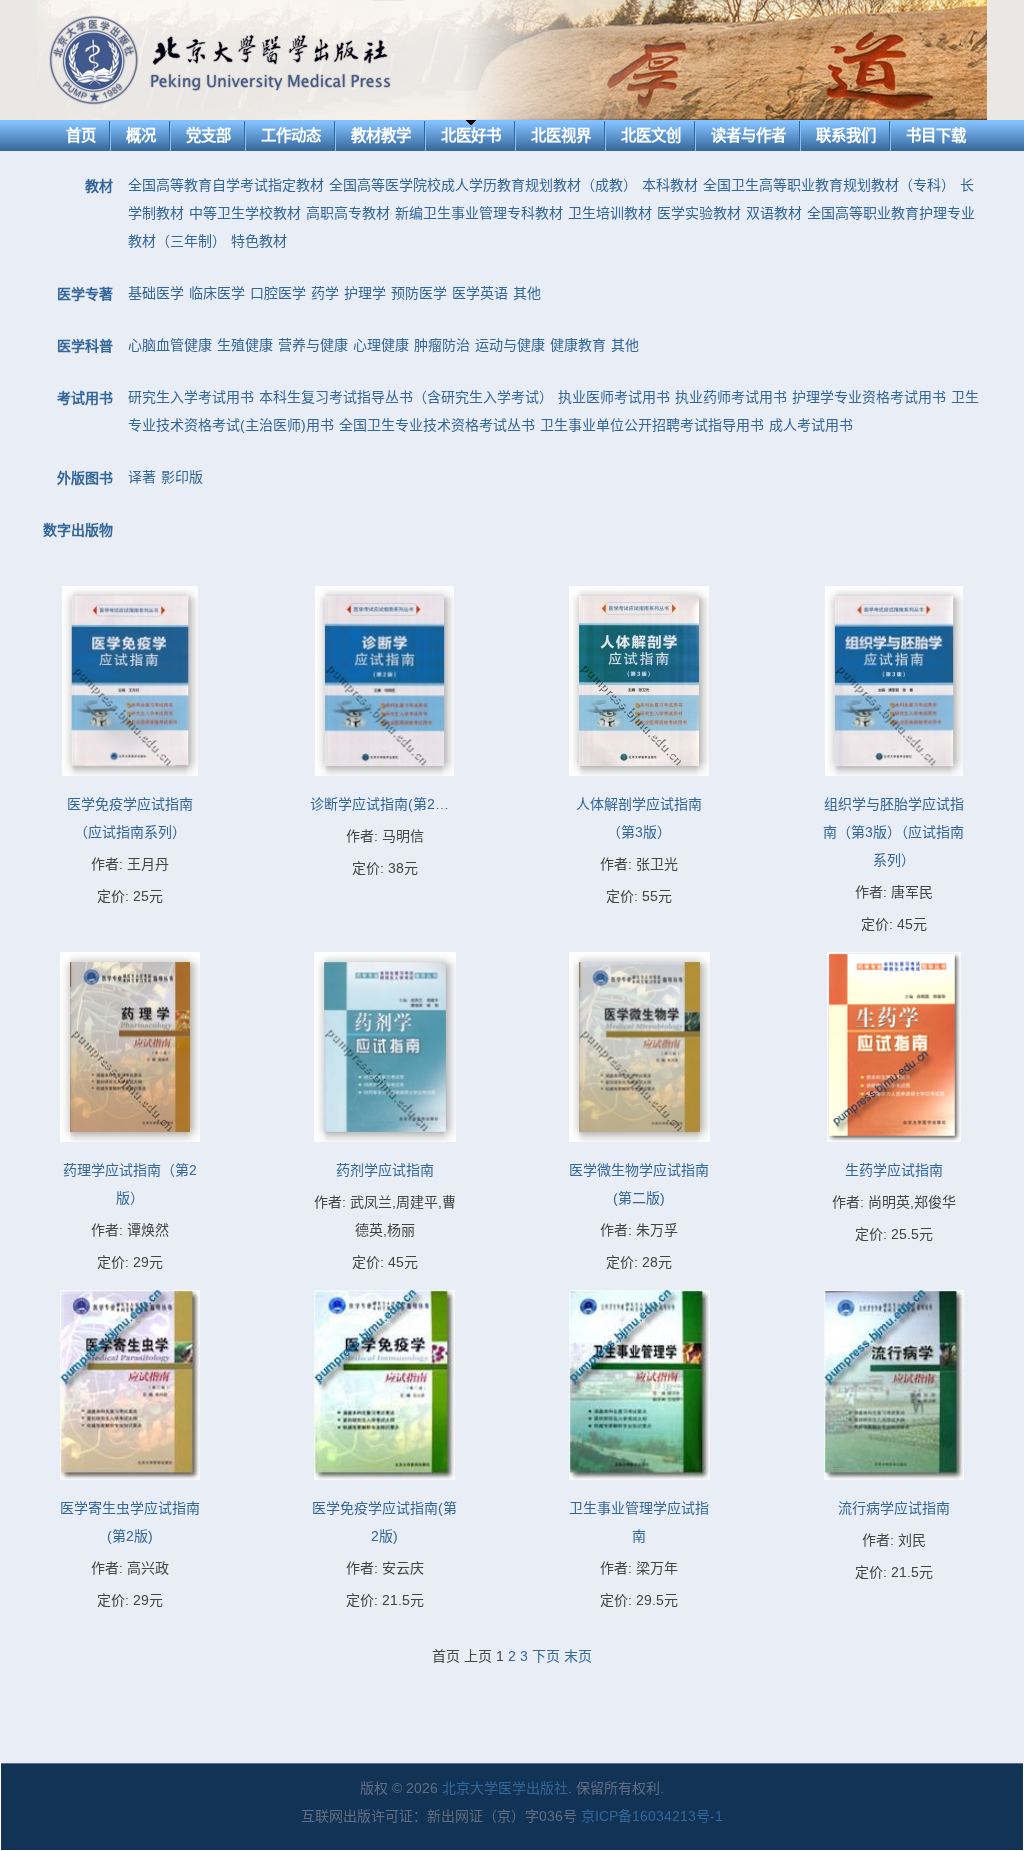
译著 (142, 477)
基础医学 (156, 293)
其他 (527, 293)
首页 (81, 135)
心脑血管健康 (170, 345)
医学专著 (85, 294)
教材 (99, 186)
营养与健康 (313, 345)
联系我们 (846, 135)
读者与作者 (748, 135)
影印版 (182, 477)
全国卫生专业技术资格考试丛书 (437, 425)
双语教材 (774, 213)
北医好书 (471, 135)
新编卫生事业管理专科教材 (479, 213)
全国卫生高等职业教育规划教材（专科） (829, 185)
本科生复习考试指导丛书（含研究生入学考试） (406, 397)
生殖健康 (245, 345)
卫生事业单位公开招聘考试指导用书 (652, 425)
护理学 (365, 293)
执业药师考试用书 (731, 397)
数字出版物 (78, 530)
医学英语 (480, 293)
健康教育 (578, 345)
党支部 (208, 135)
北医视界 (561, 135)
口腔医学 (278, 293)
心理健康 (381, 345)
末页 (578, 1656)
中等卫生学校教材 (245, 213)
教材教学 (381, 135)
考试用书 (85, 398)
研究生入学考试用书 (191, 397)
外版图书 (85, 478)
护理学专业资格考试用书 (869, 397)
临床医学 (217, 293)
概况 (141, 135)
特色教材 (259, 241)
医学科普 (85, 346)
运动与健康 (510, 345)
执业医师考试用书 (614, 397)
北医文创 (651, 135)
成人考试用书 (811, 425)
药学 (325, 293)
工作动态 (291, 135)
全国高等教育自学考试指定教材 (226, 185)
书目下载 (936, 135)
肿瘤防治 (442, 345)
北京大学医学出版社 (505, 1788)
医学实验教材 (699, 213)
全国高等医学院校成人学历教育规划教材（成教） (483, 185)
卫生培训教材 (610, 213)
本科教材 (670, 185)
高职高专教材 (348, 213)
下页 (546, 1656)
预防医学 (419, 293)
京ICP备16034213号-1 (652, 1816)
